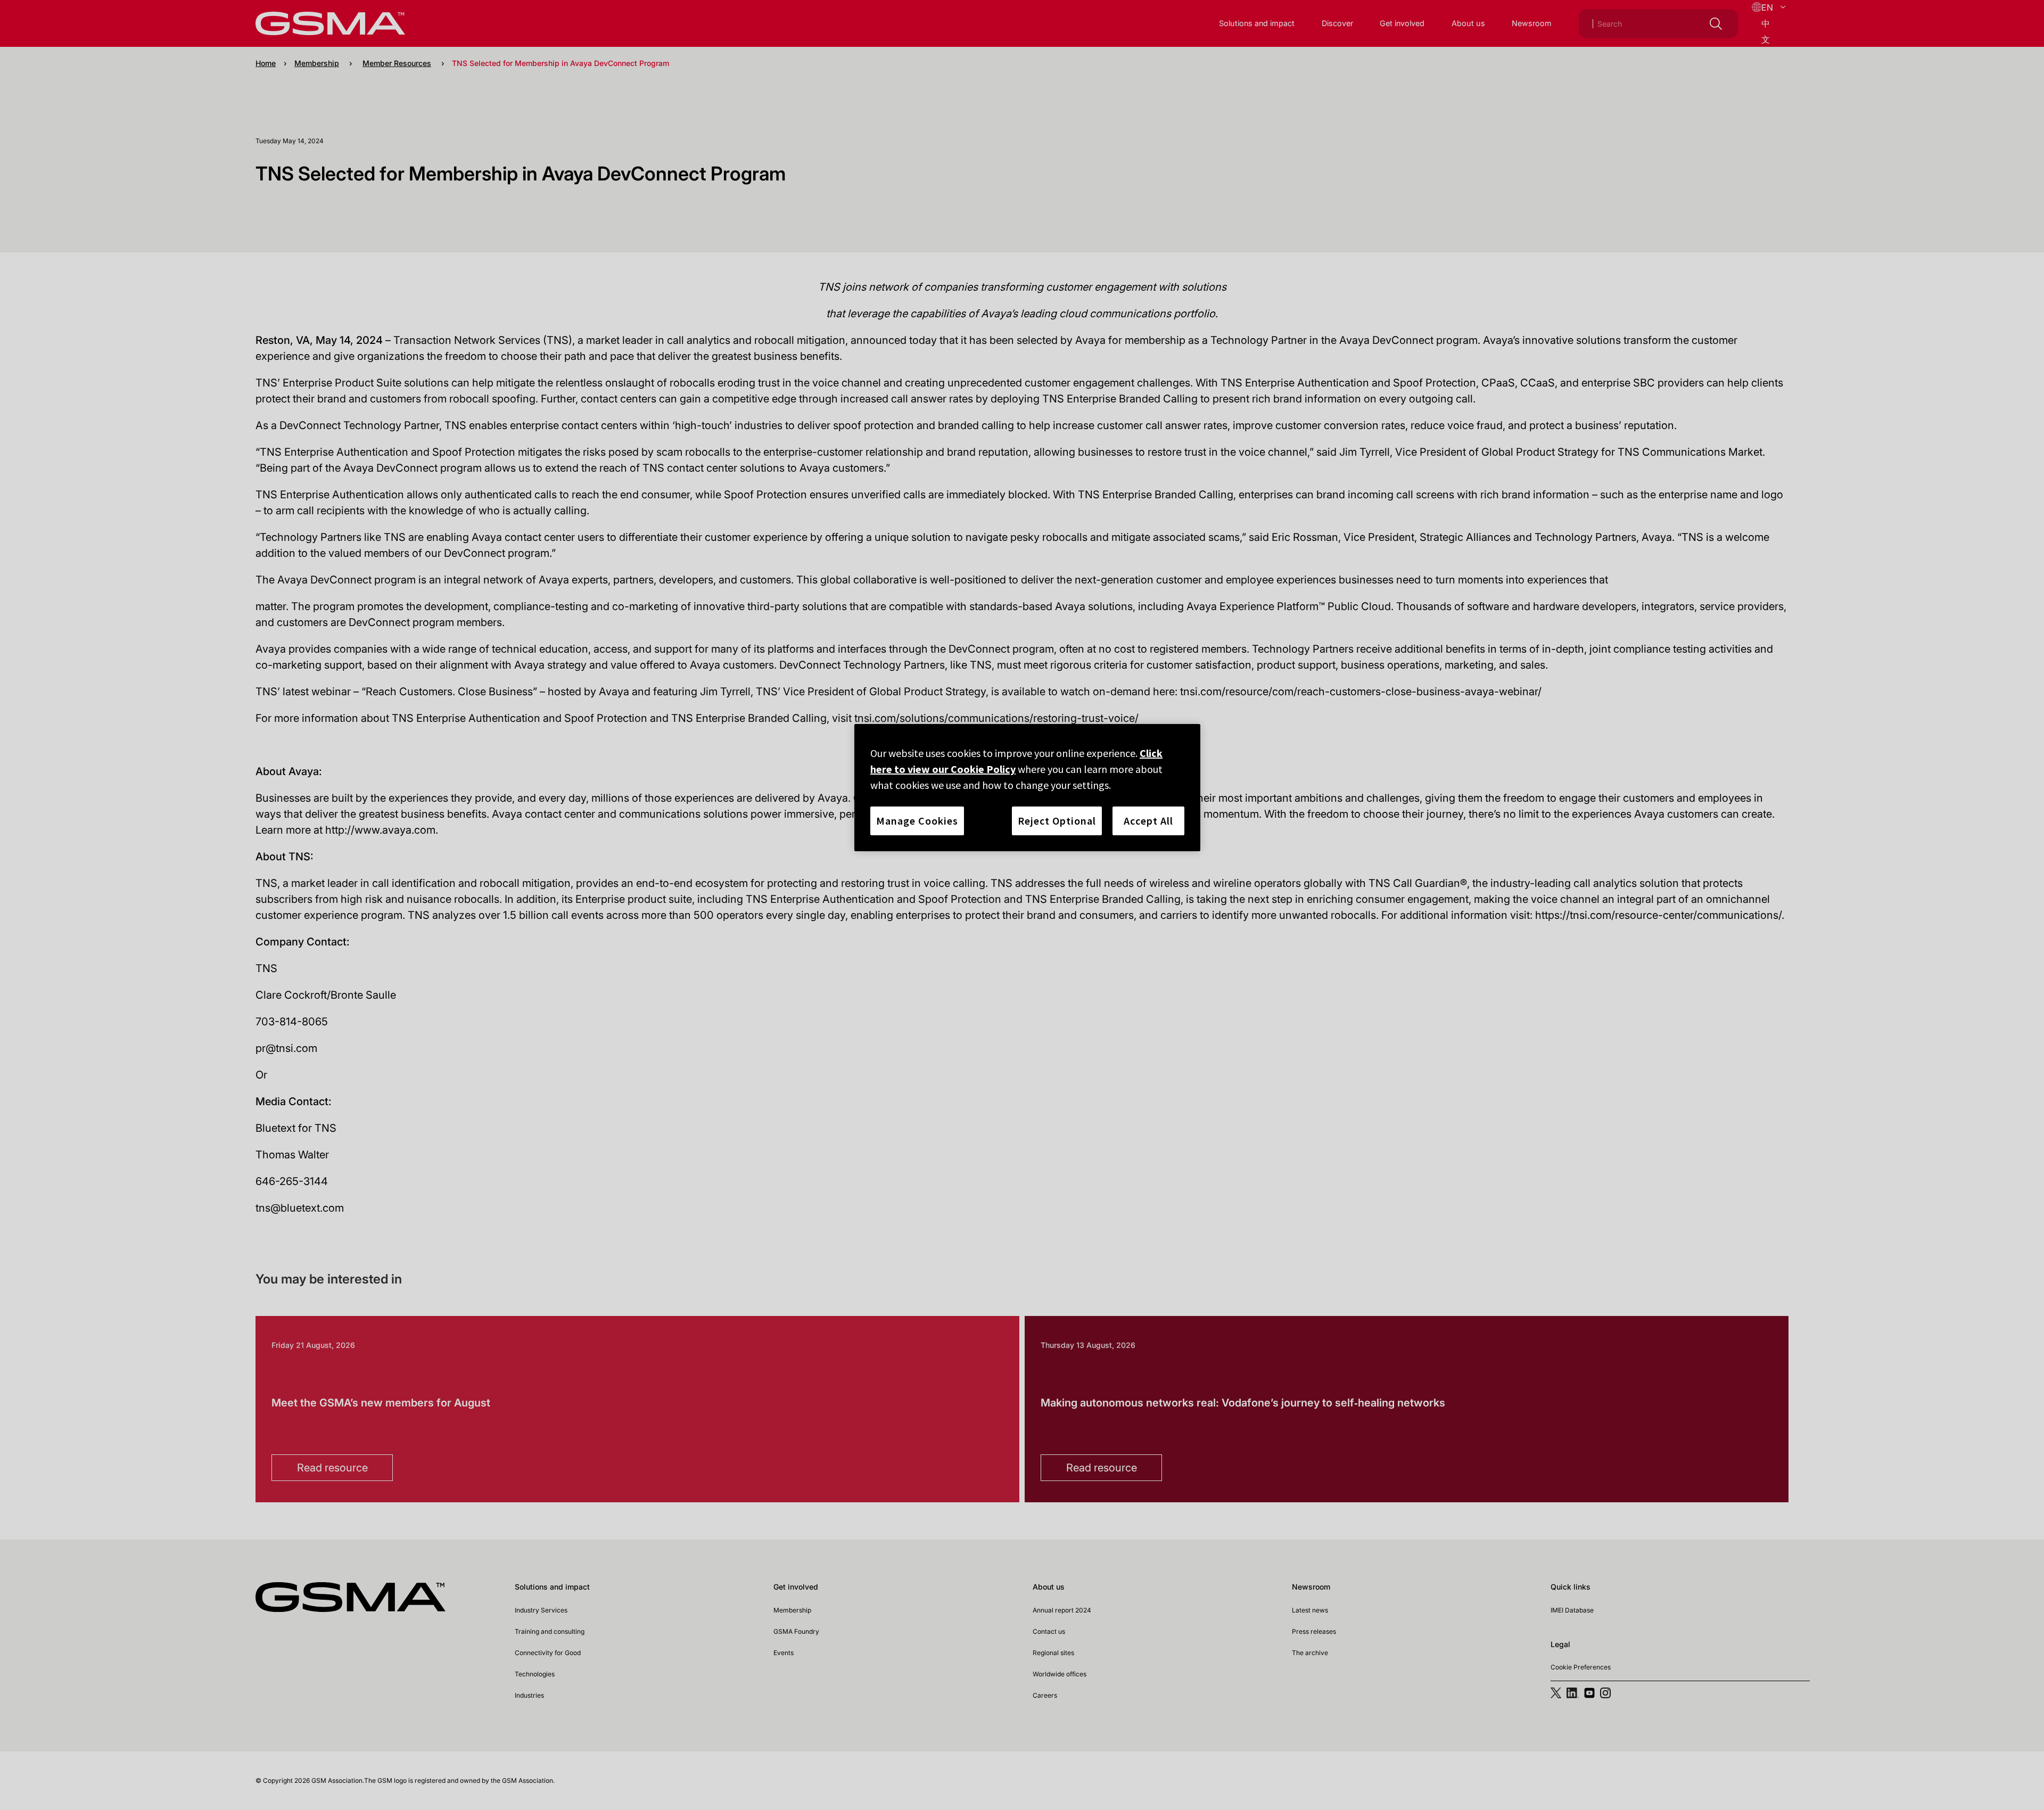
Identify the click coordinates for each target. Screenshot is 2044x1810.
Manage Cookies (917, 821)
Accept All (1148, 821)
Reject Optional (1057, 821)
